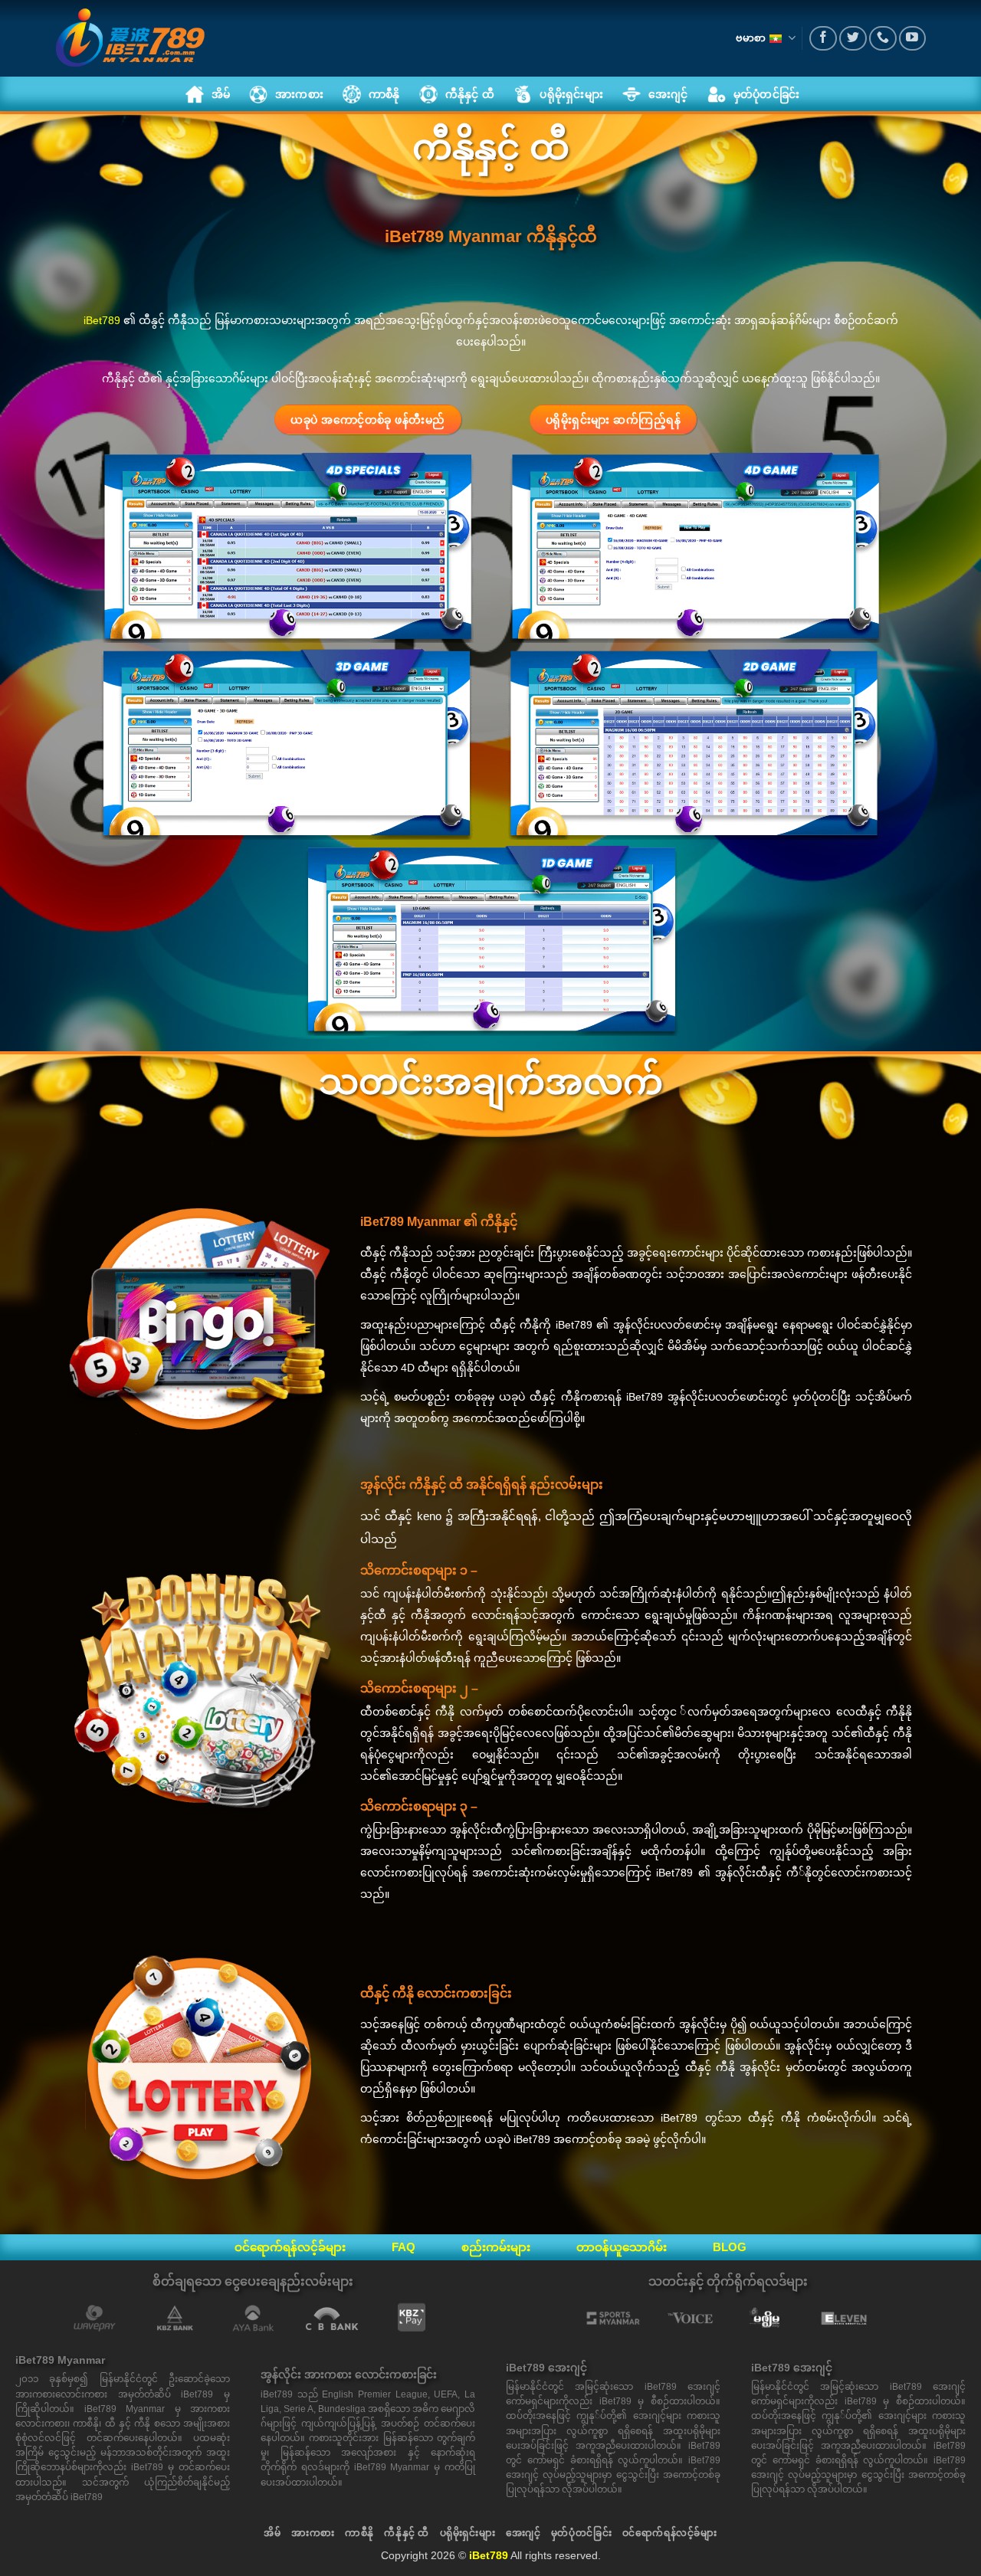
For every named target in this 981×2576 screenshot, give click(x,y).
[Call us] (883, 39)
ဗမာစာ (751, 38)
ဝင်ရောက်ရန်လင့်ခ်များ (290, 2247)
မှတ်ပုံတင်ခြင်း (581, 2533)
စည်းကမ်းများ (496, 2247)
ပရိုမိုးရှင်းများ (468, 2533)
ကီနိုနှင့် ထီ (407, 2533)
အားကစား (313, 2533)
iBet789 (102, 320)
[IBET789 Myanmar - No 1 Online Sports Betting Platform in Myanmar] (130, 38)
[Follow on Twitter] (853, 39)
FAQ (404, 2247)
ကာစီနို (359, 2533)
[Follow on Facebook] (823, 39)
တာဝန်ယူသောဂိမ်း (622, 2247)
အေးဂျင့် (523, 2533)
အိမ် (272, 2533)
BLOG (730, 2247)
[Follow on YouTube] (913, 39)
